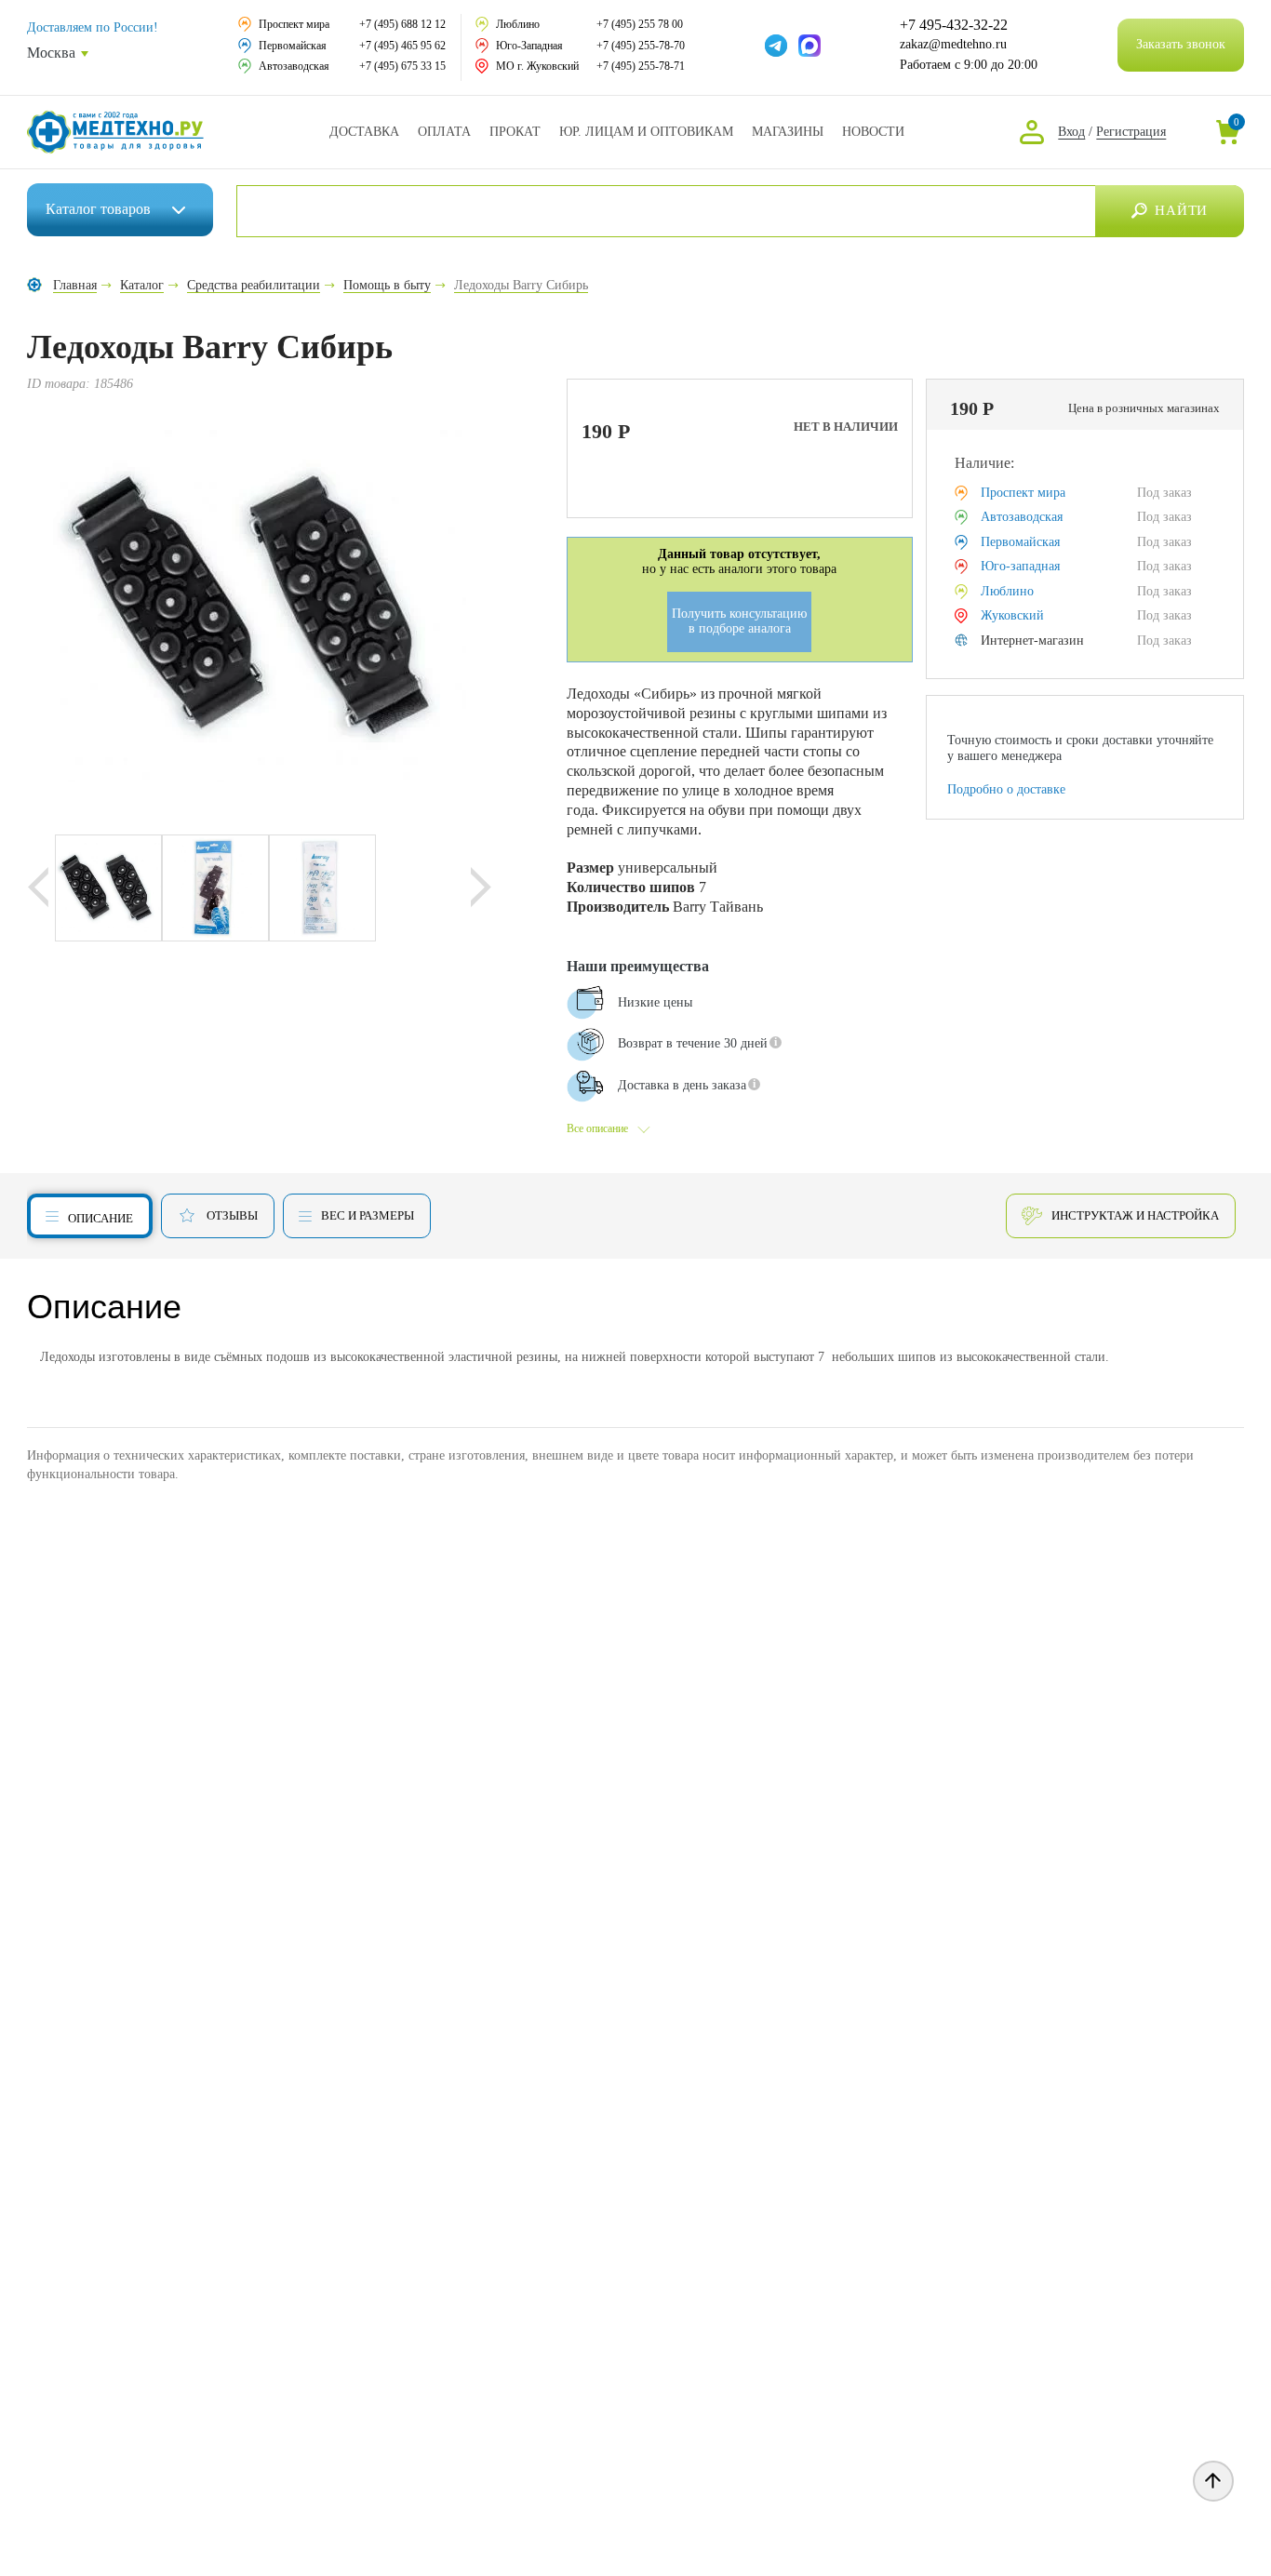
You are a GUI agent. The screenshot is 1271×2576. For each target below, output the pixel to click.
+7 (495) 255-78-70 (641, 46)
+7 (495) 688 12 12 (402, 24)
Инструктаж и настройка (1135, 1215)
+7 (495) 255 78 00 (640, 24)
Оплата (444, 132)
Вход (1071, 132)
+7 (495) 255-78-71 (641, 66)
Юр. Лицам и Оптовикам (646, 132)
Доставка (364, 132)
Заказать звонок (1181, 44)
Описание (100, 1218)
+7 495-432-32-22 (954, 25)
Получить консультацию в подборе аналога (739, 621)
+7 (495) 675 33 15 (402, 66)
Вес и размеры (368, 1215)
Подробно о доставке (1006, 789)
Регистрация (1131, 132)
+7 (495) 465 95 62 (402, 46)
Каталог (98, 209)
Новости (873, 132)
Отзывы (232, 1215)
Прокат (515, 132)
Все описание (597, 1128)
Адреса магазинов (788, 132)
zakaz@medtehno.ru (953, 44)
